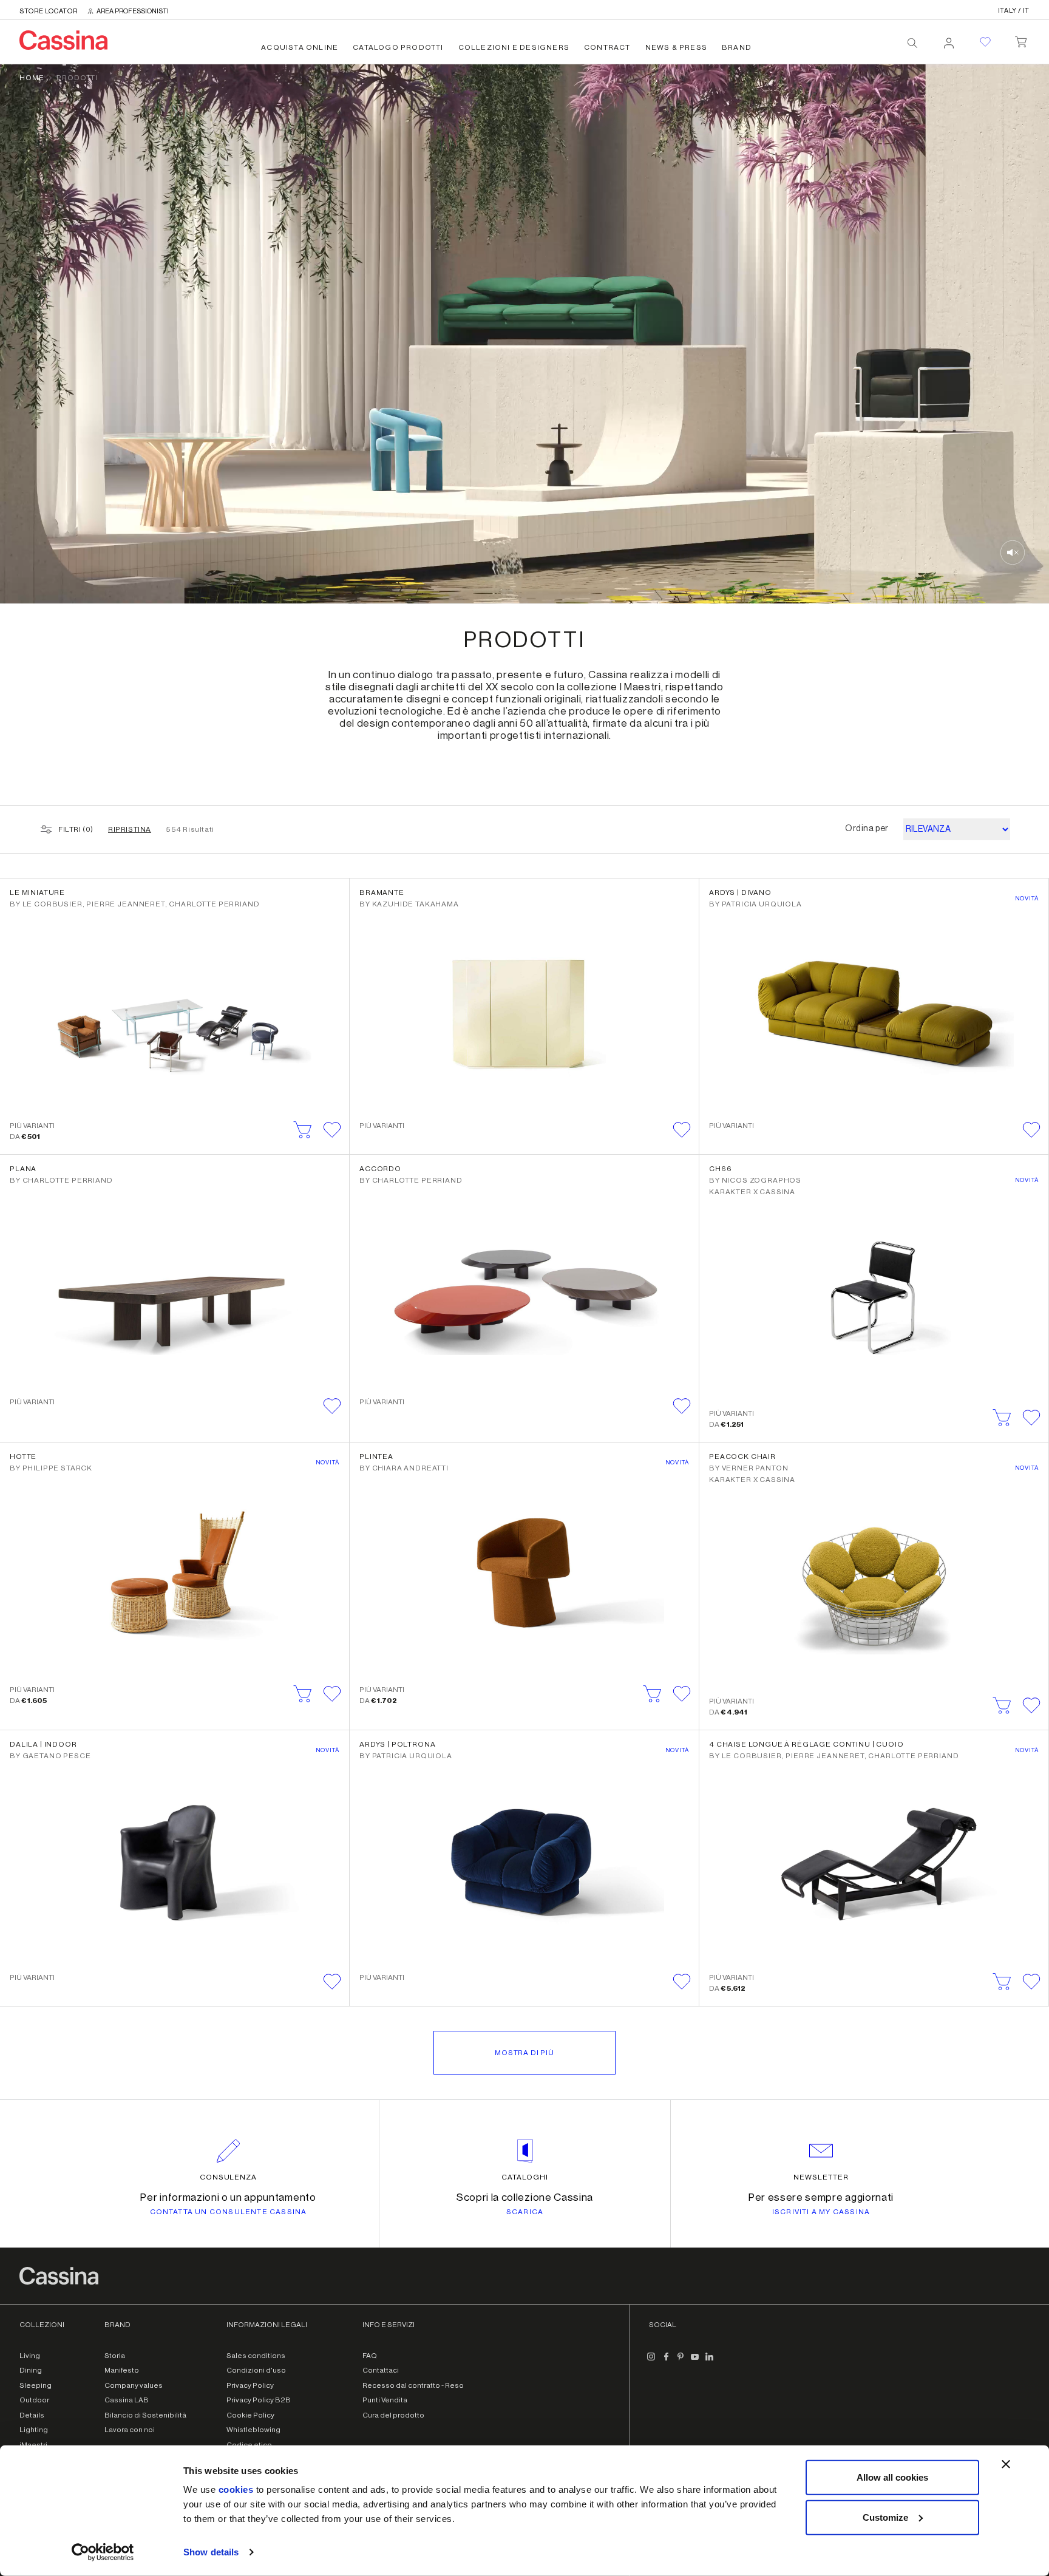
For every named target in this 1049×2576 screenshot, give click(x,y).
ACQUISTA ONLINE (300, 47)
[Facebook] (666, 2362)
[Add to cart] (303, 1130)
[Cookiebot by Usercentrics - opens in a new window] (103, 2552)
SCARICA (525, 2212)
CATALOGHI (525, 2177)
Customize (885, 2517)
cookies (236, 2489)
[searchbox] (912, 43)
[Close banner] (1006, 2464)
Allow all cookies (892, 2477)
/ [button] (1014, 11)
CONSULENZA (229, 2177)
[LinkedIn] (710, 2362)
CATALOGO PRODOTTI (398, 47)
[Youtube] (695, 2362)
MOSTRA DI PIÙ (524, 2053)
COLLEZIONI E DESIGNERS (514, 47)
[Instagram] (651, 2362)
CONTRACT (607, 47)
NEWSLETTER (821, 2177)
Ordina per (867, 829)
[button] (332, 1130)
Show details (211, 2552)
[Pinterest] (681, 2362)
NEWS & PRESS (676, 47)
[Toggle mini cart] (1021, 39)
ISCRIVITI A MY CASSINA (821, 2212)
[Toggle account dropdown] (949, 39)
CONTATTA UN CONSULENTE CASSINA (229, 2212)
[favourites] (985, 42)
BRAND (737, 47)
